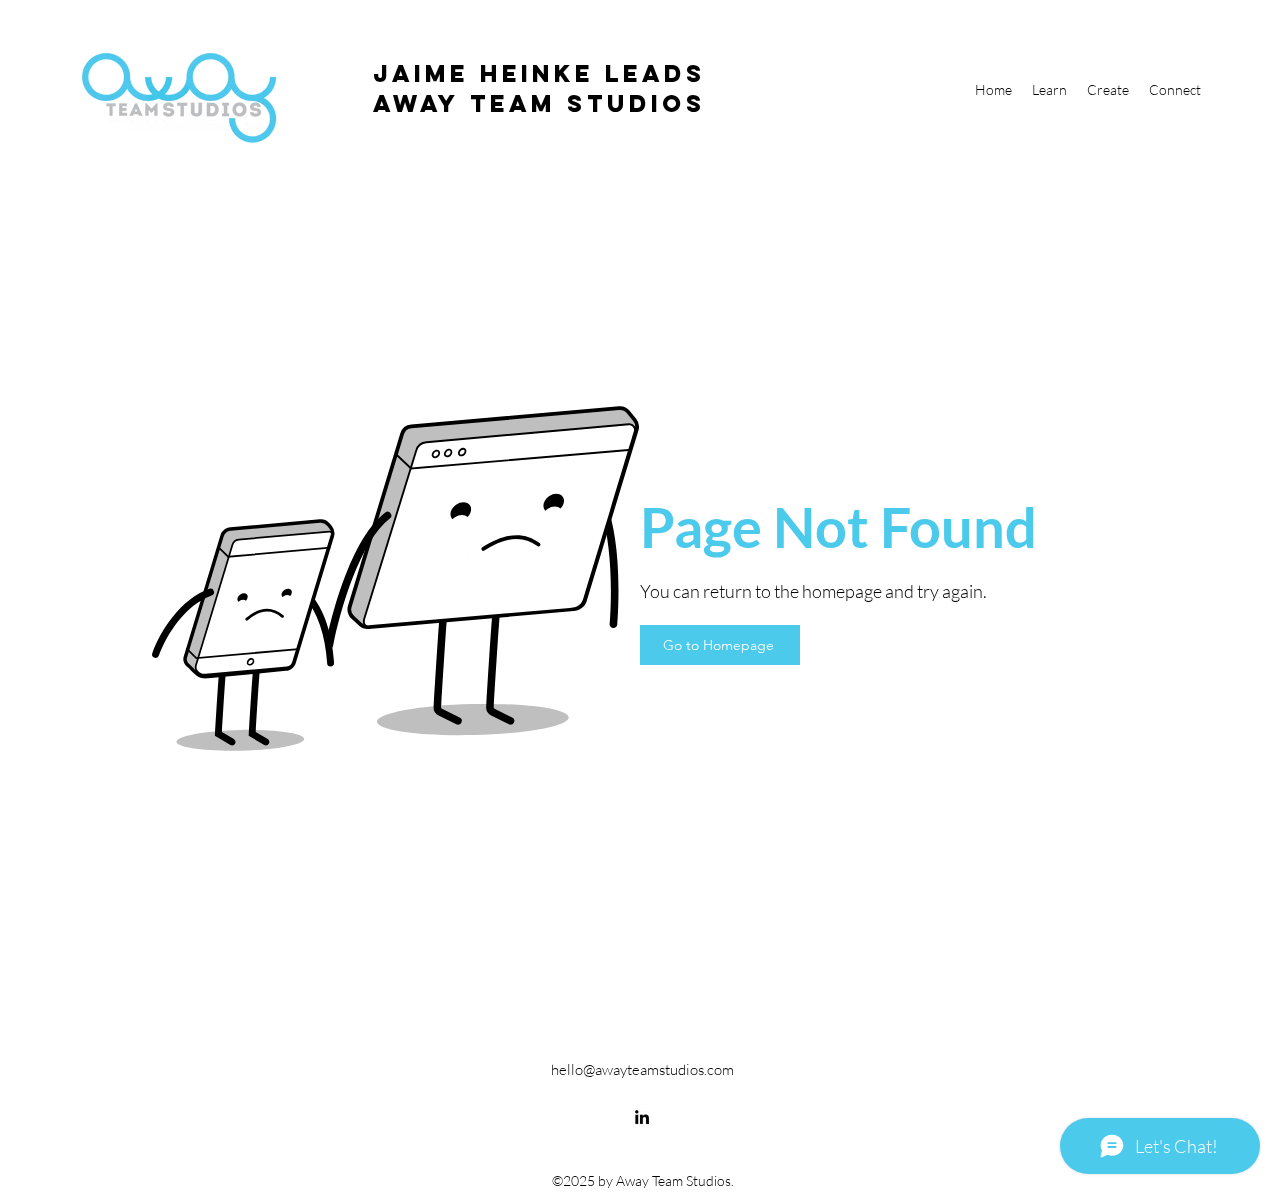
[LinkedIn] (642, 1117)
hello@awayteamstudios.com (642, 1069)
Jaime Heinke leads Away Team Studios (539, 88)
